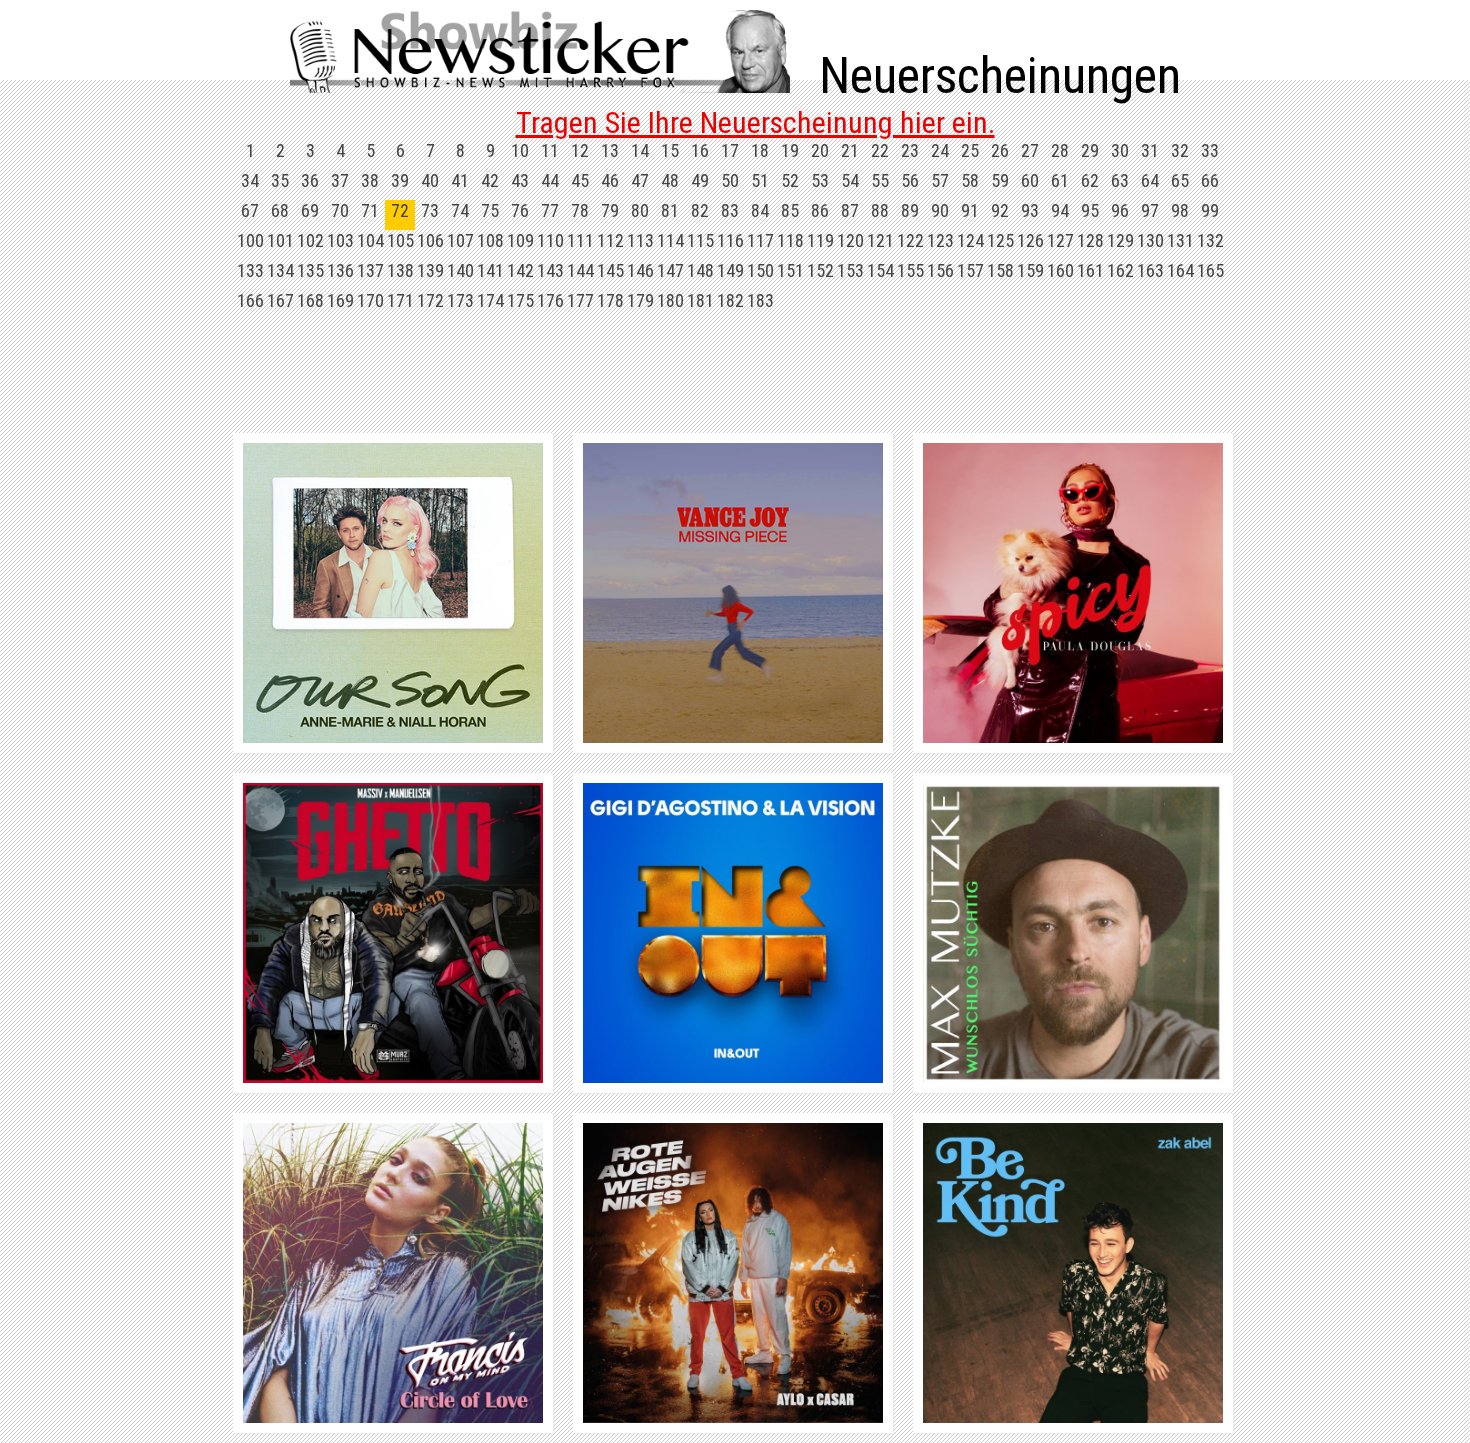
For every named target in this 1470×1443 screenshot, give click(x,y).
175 (520, 300)
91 (970, 210)
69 (310, 210)
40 (430, 180)
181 (700, 300)
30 (1120, 150)
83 (730, 210)
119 (820, 240)
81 (670, 210)
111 (580, 240)
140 (460, 270)
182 (730, 300)
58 (970, 180)
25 (970, 150)
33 (1210, 150)
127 (1060, 240)
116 (730, 240)
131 (1180, 240)
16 (700, 150)
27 (1030, 150)
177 (580, 300)
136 (340, 270)
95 (1090, 210)
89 (910, 210)
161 (1090, 270)
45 (580, 180)
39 (400, 180)
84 (760, 210)
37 (340, 180)
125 (1000, 240)
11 (550, 150)
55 (880, 180)
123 (940, 240)
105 (400, 240)
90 (940, 210)
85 (790, 210)
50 (730, 180)
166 (250, 300)
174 (490, 300)
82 (700, 210)
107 (460, 240)
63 (1120, 180)
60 (1030, 180)
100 (250, 240)
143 (550, 270)
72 (400, 210)
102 (310, 240)
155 (910, 270)
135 (310, 270)
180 (670, 300)
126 (1030, 240)
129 (1120, 240)
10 (520, 150)
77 (550, 210)
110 (550, 240)
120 (850, 240)
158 (1000, 270)
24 (940, 150)
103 (340, 240)
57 (940, 180)
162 (1120, 270)
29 (1090, 150)
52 (790, 180)
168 (310, 300)
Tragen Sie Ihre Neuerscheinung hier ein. (755, 122)
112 (610, 240)
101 (280, 240)
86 (820, 210)
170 (370, 300)
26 (1000, 150)
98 (1180, 210)
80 (640, 210)
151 (790, 270)
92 (1000, 210)
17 (730, 150)
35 (280, 180)
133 (250, 270)
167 (280, 300)
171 (400, 300)
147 (670, 270)
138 (400, 270)
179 (640, 300)
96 (1120, 210)
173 (460, 300)
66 (1210, 180)
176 (550, 300)
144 (580, 270)
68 (280, 210)
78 (580, 210)
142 (520, 270)
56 (910, 180)
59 (1000, 180)
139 (430, 270)
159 (1030, 270)
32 (1180, 150)
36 (310, 180)
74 (460, 210)
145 (610, 270)
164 (1180, 270)
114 (670, 240)
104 (370, 240)
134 (280, 270)
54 (850, 180)
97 (1150, 210)
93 (1030, 210)
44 (550, 180)
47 (640, 180)
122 (910, 240)
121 (880, 240)
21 (850, 150)
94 (1060, 210)
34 (250, 180)
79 (610, 210)
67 (250, 210)
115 (700, 240)
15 (670, 150)
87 (850, 210)
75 (490, 210)
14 (640, 150)
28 (1060, 150)
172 (430, 300)
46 (610, 180)
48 (670, 180)
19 (790, 150)
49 (700, 180)
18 (760, 150)
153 (850, 270)
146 (640, 270)
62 (1090, 180)
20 (820, 150)
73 (430, 210)
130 (1150, 240)
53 (820, 180)
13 (610, 150)
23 (910, 150)
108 (490, 240)
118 (790, 240)
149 (730, 270)
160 (1060, 270)
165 (1210, 270)
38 (370, 180)
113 (640, 240)
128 (1090, 240)
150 (760, 270)
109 (520, 240)
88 (880, 210)
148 (700, 270)
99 (1210, 210)
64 (1150, 180)
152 (820, 270)
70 (340, 210)
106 (430, 240)
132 (1210, 240)
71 (370, 210)
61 (1060, 180)
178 (610, 300)
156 (940, 270)
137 (370, 270)
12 (580, 150)
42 (490, 180)
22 (880, 150)
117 (760, 240)
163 (1150, 270)
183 (760, 300)
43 (520, 180)
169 (340, 300)
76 (520, 210)
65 (1180, 180)
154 (880, 270)
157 (970, 270)
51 (760, 180)
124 (970, 240)
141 (490, 270)
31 (1150, 150)
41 (460, 180)
